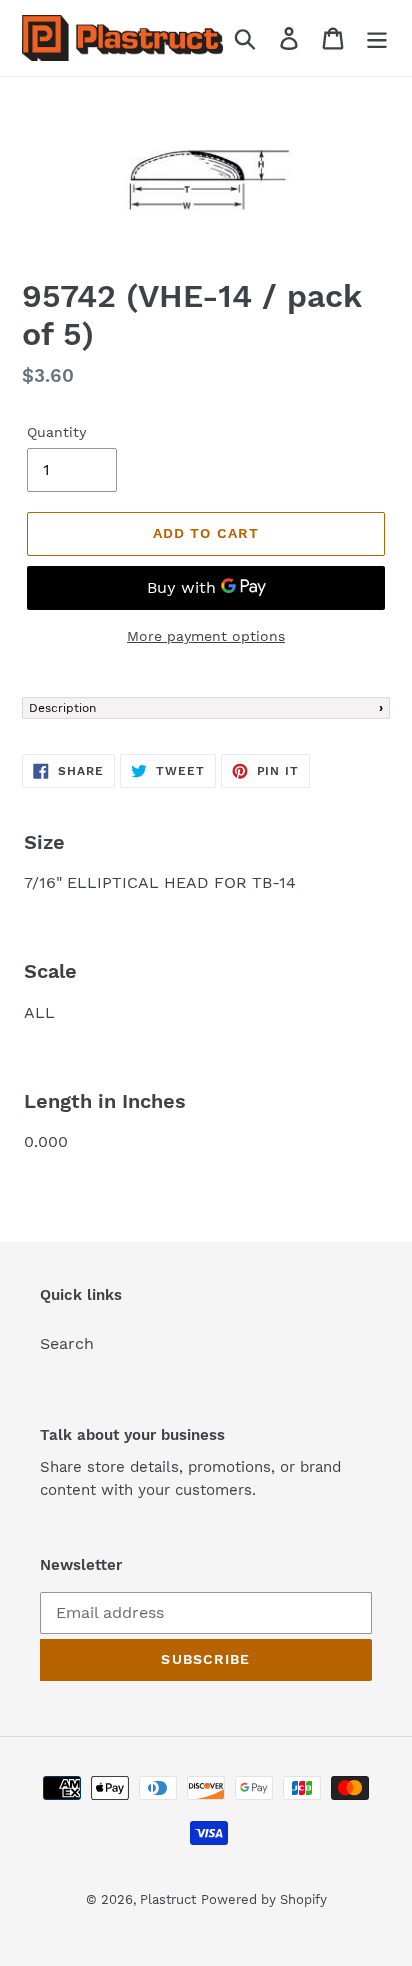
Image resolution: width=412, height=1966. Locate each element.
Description (62, 708)
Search (67, 1343)
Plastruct (168, 1899)
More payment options (206, 636)
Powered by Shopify (264, 1899)
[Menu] (377, 38)
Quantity (56, 432)
